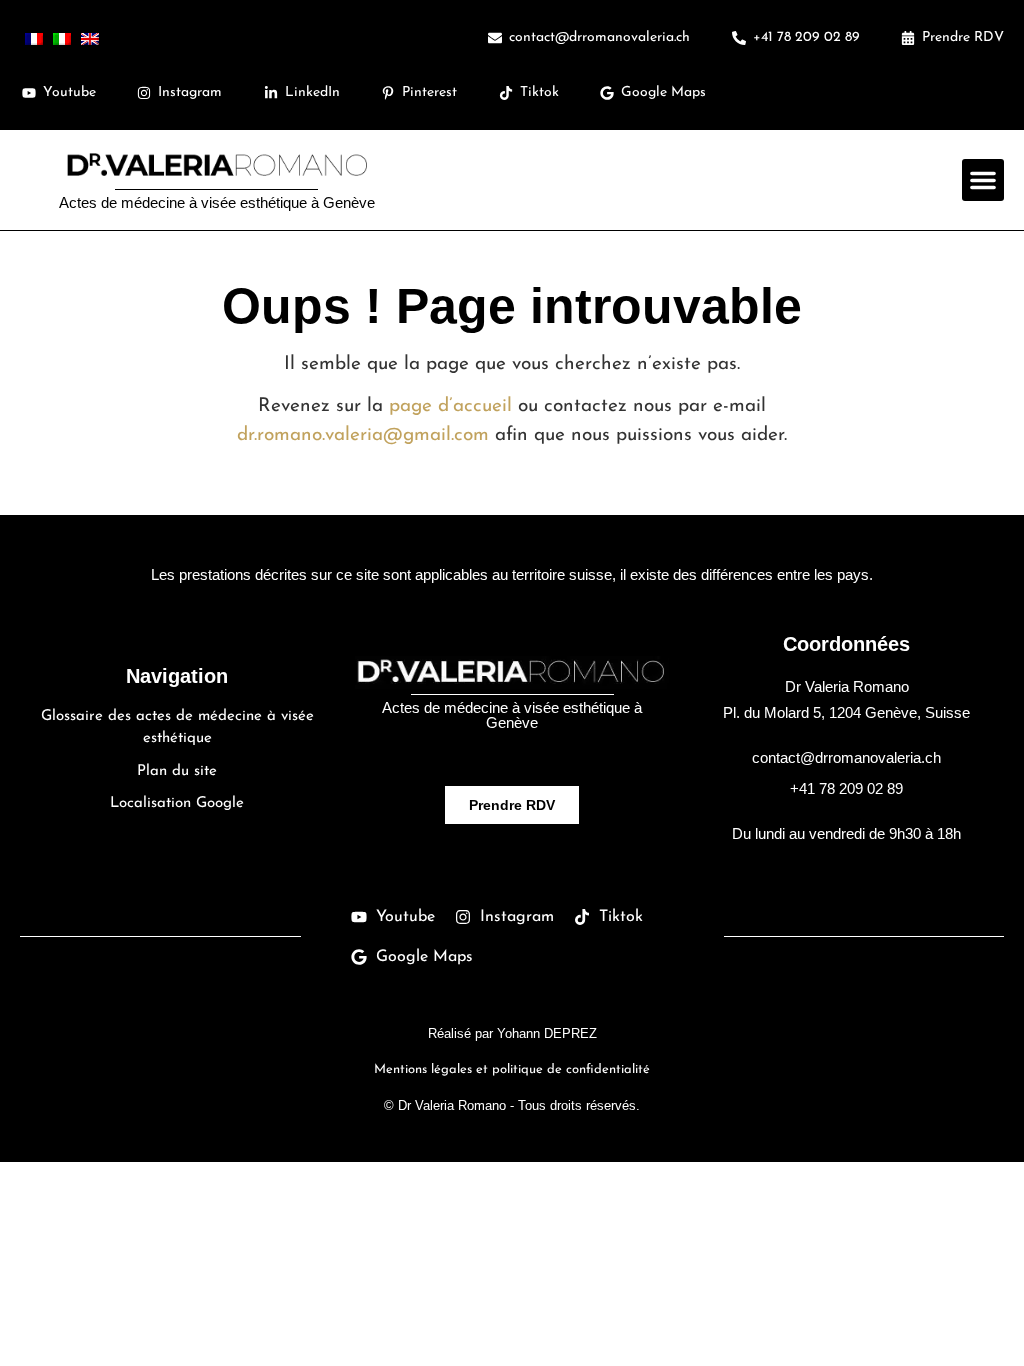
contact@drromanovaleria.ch (846, 757)
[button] (983, 180)
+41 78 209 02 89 (846, 788)
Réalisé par (512, 1033)
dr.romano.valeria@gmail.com (363, 435)
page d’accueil (450, 406)
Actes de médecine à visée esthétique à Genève (217, 202)
